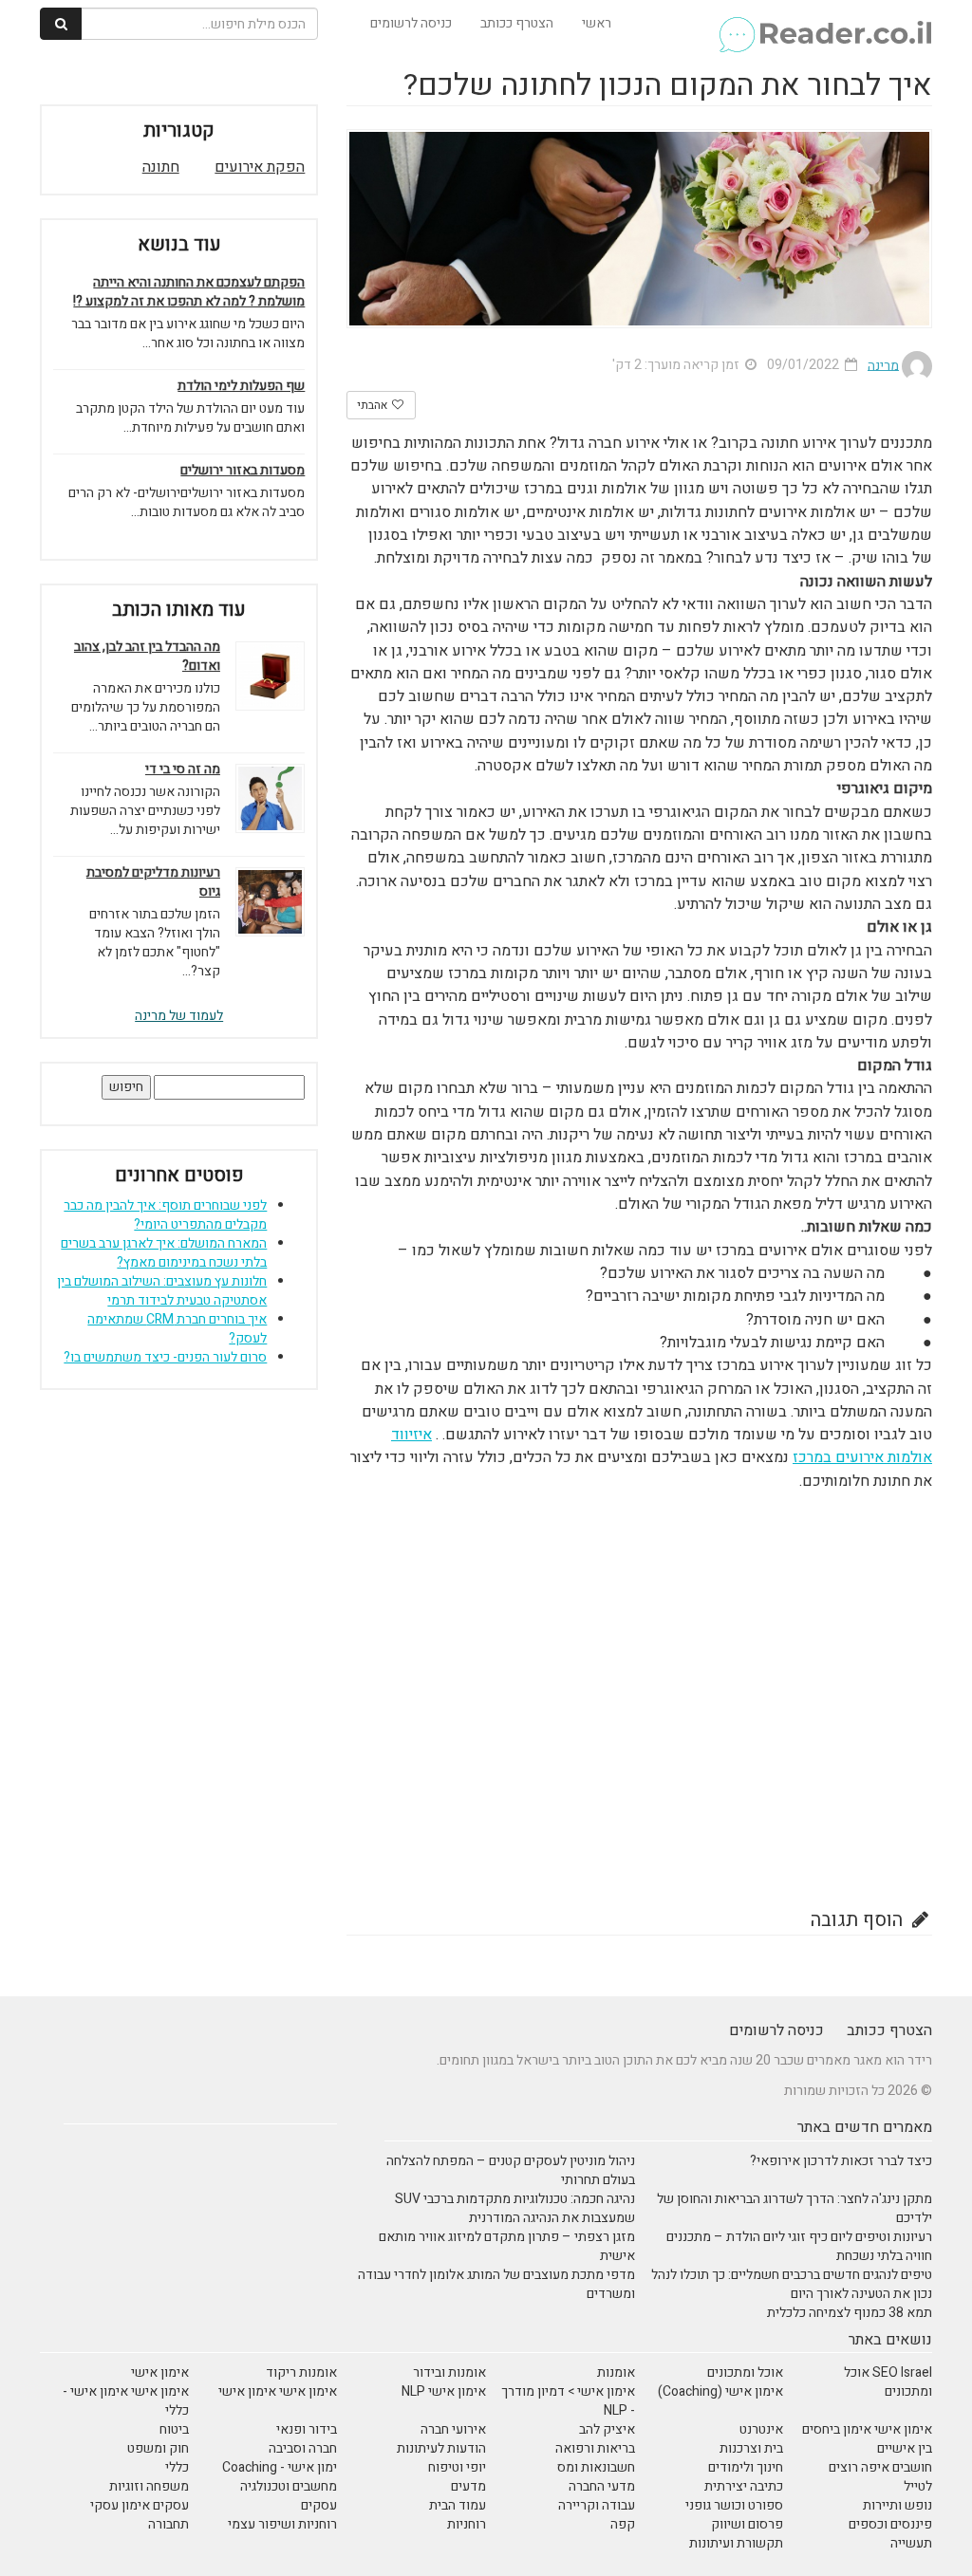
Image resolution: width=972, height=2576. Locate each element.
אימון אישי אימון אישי (278, 2391)
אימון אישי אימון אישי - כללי (126, 2401)
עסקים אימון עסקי (140, 2505)
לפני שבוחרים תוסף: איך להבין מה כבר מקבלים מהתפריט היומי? (165, 1215)
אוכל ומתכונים (745, 2372)
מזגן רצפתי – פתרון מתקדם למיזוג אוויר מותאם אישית (507, 2246)
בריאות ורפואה (595, 2448)
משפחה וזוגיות (149, 2486)
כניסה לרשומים (411, 23)
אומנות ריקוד (301, 2372)
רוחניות (467, 2524)
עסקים (319, 2505)
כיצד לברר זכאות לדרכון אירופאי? (841, 2161)
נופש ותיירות (897, 2505)
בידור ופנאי (307, 2429)
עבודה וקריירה (597, 2505)
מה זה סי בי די (183, 769)
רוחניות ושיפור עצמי (282, 2524)
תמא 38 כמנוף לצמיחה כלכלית (850, 2313)
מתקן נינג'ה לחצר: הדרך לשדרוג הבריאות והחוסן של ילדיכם (794, 2208)
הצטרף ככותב (517, 23)
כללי (177, 2467)
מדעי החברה (602, 2486)
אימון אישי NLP (444, 2391)
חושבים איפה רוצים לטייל (880, 2477)
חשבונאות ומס (596, 2467)
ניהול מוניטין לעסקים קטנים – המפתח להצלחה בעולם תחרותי (511, 2170)
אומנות (616, 2372)
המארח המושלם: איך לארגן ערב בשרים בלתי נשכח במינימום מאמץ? (164, 1253)
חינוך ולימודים (746, 2467)
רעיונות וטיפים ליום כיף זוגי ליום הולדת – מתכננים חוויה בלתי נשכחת (799, 2246)
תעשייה (911, 2543)
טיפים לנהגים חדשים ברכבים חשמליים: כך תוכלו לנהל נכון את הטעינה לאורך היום (792, 2284)
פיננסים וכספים (890, 2524)
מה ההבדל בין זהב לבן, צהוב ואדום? (147, 657)
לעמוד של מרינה (179, 1016)
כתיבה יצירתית (744, 2486)
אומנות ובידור (449, 2372)
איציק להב (607, 2429)
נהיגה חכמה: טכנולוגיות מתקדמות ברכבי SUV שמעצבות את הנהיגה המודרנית (515, 2208)
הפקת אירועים (260, 167)
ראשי (597, 23)
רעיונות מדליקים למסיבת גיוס (153, 882)
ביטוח (174, 2429)
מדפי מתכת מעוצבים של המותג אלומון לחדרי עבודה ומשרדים (496, 2284)
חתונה (161, 167)
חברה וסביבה (303, 2448)
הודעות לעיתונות (441, 2448)
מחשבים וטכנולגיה (289, 2486)
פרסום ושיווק (747, 2524)
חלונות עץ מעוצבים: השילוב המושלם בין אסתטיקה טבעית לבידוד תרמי (162, 1291)
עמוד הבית (458, 2505)
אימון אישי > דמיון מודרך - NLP (568, 2401)
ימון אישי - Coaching (280, 2467)
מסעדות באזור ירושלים (243, 471)
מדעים (468, 2486)
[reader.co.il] (824, 24)
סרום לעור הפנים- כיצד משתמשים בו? (165, 1357)
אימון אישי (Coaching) (720, 2391)
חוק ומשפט (158, 2448)
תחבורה (168, 2524)
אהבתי (374, 405)
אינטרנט (761, 2429)
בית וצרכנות (751, 2448)
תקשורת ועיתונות (736, 2543)
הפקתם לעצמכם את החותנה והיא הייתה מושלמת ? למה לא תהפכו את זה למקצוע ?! (189, 292)
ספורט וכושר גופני (734, 2505)
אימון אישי (160, 2372)
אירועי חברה (453, 2429)
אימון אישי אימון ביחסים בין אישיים (867, 2439)
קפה (623, 2524)
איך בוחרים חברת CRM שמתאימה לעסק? (177, 1329)
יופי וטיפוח (457, 2467)
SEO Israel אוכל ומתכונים (888, 2382)
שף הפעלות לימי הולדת (241, 386)
